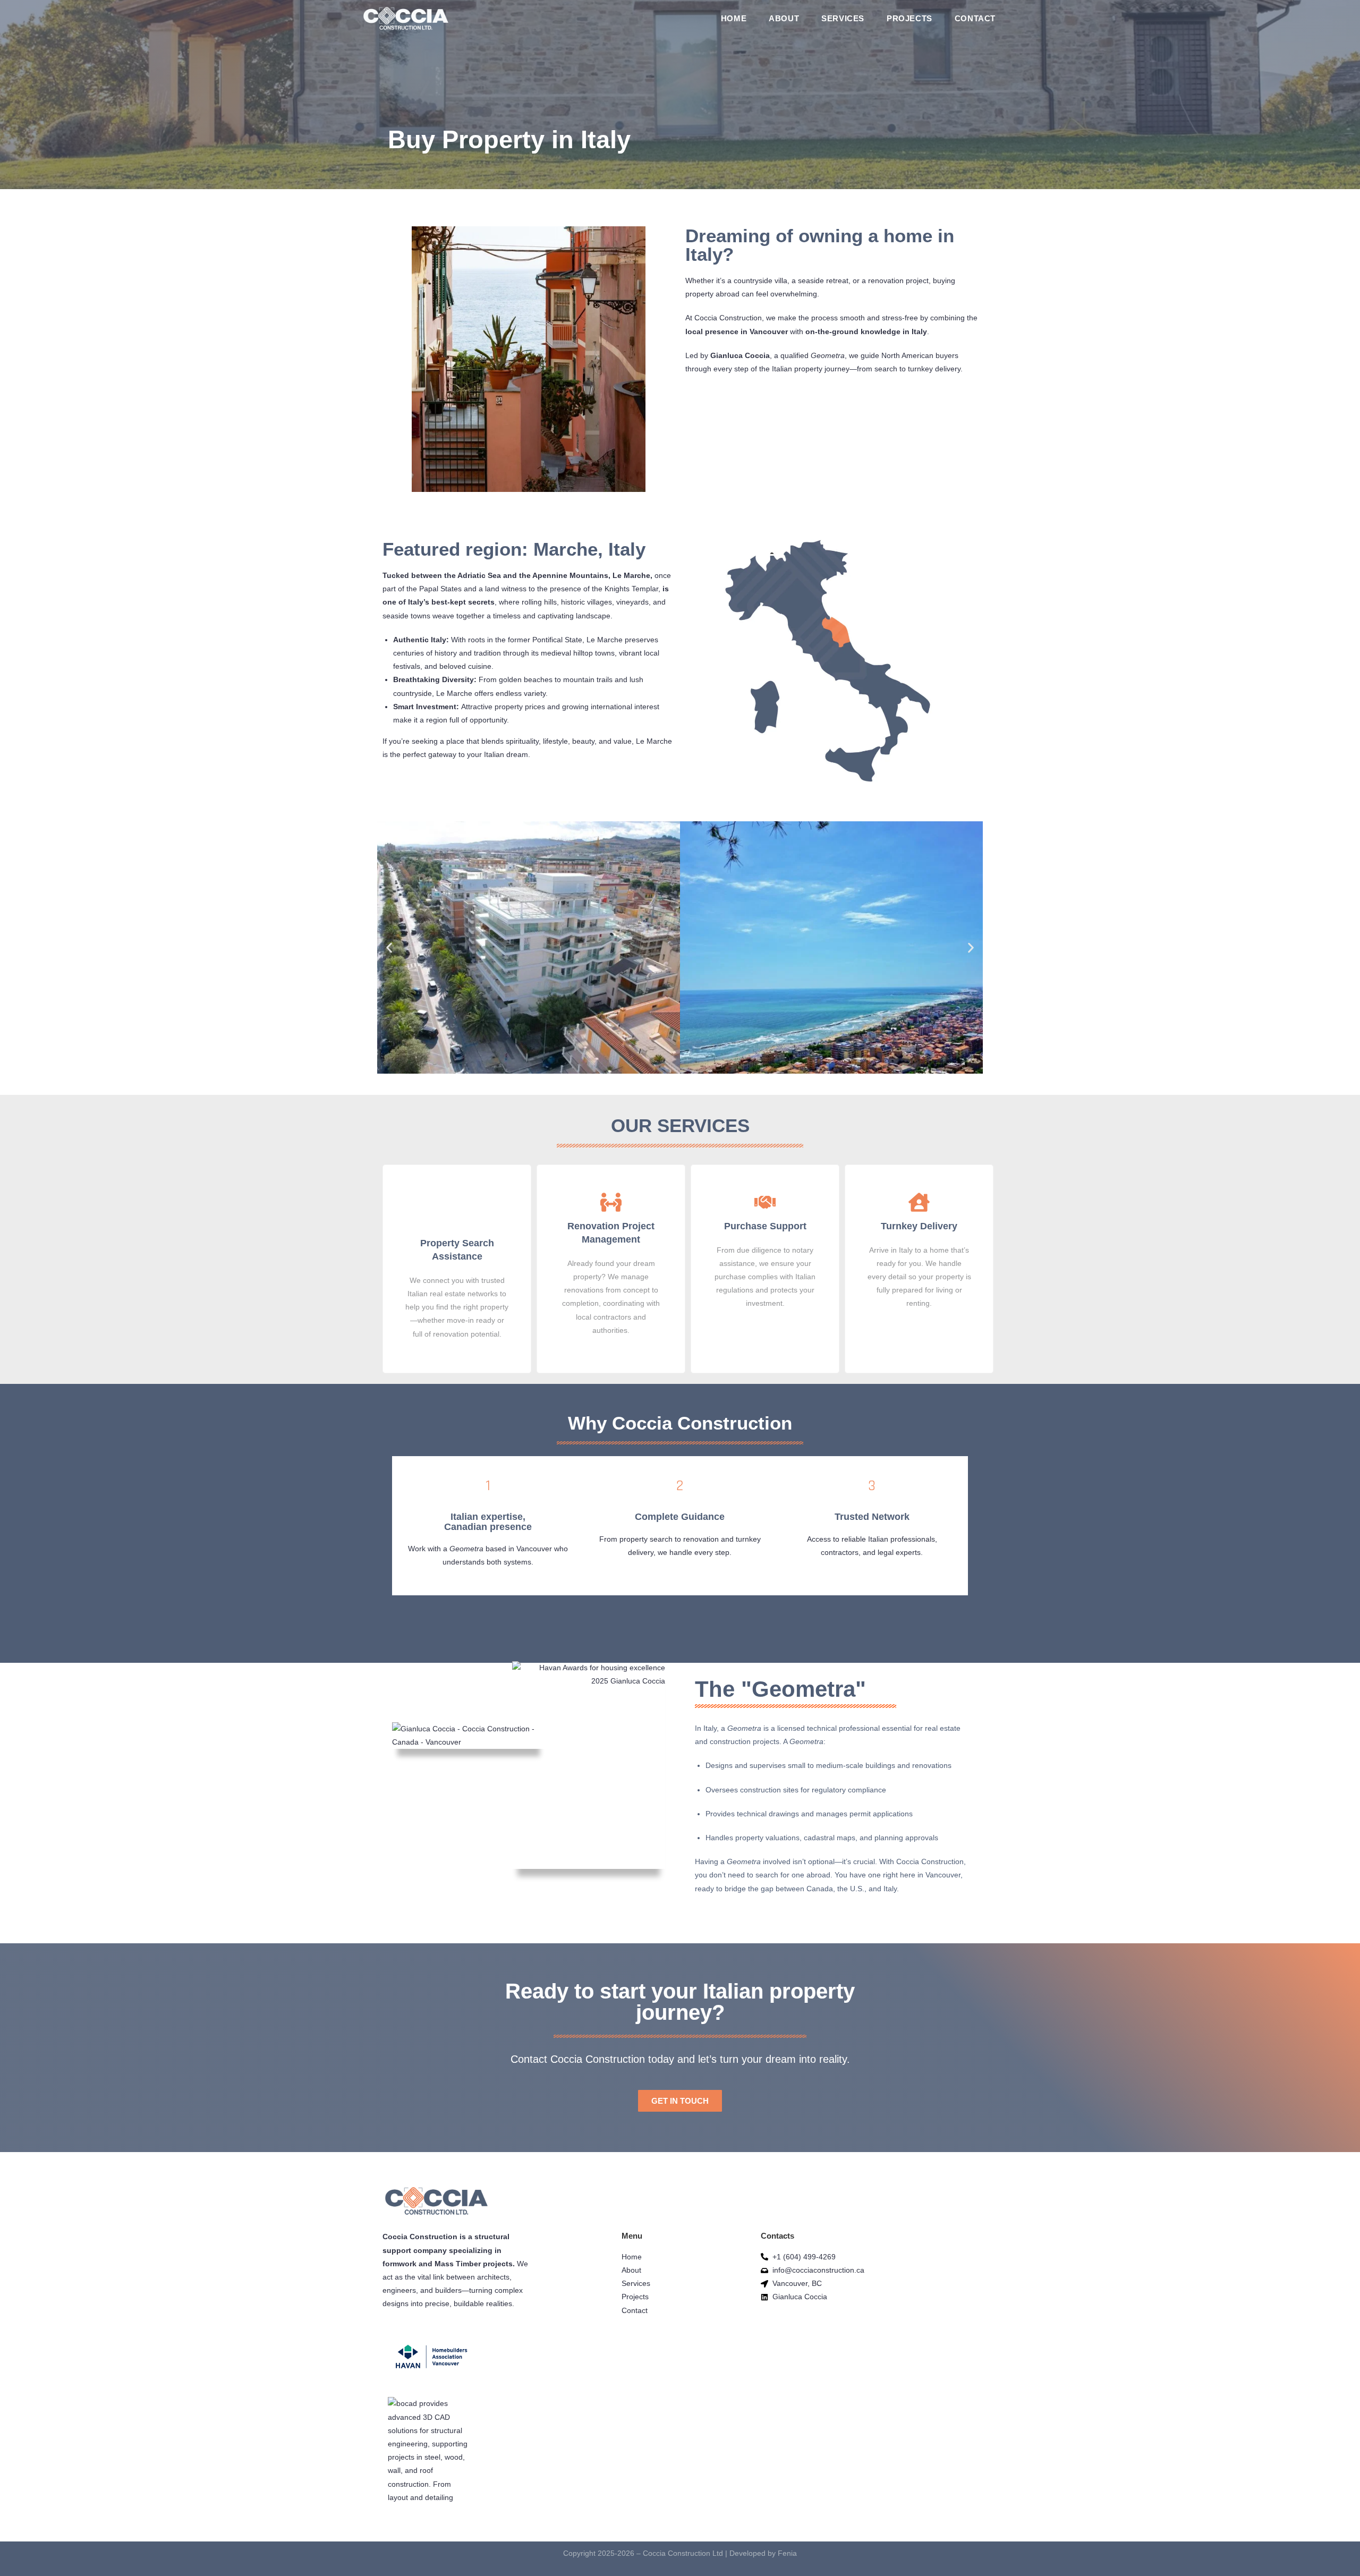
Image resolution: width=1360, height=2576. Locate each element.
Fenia (787, 2553)
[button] (389, 947)
